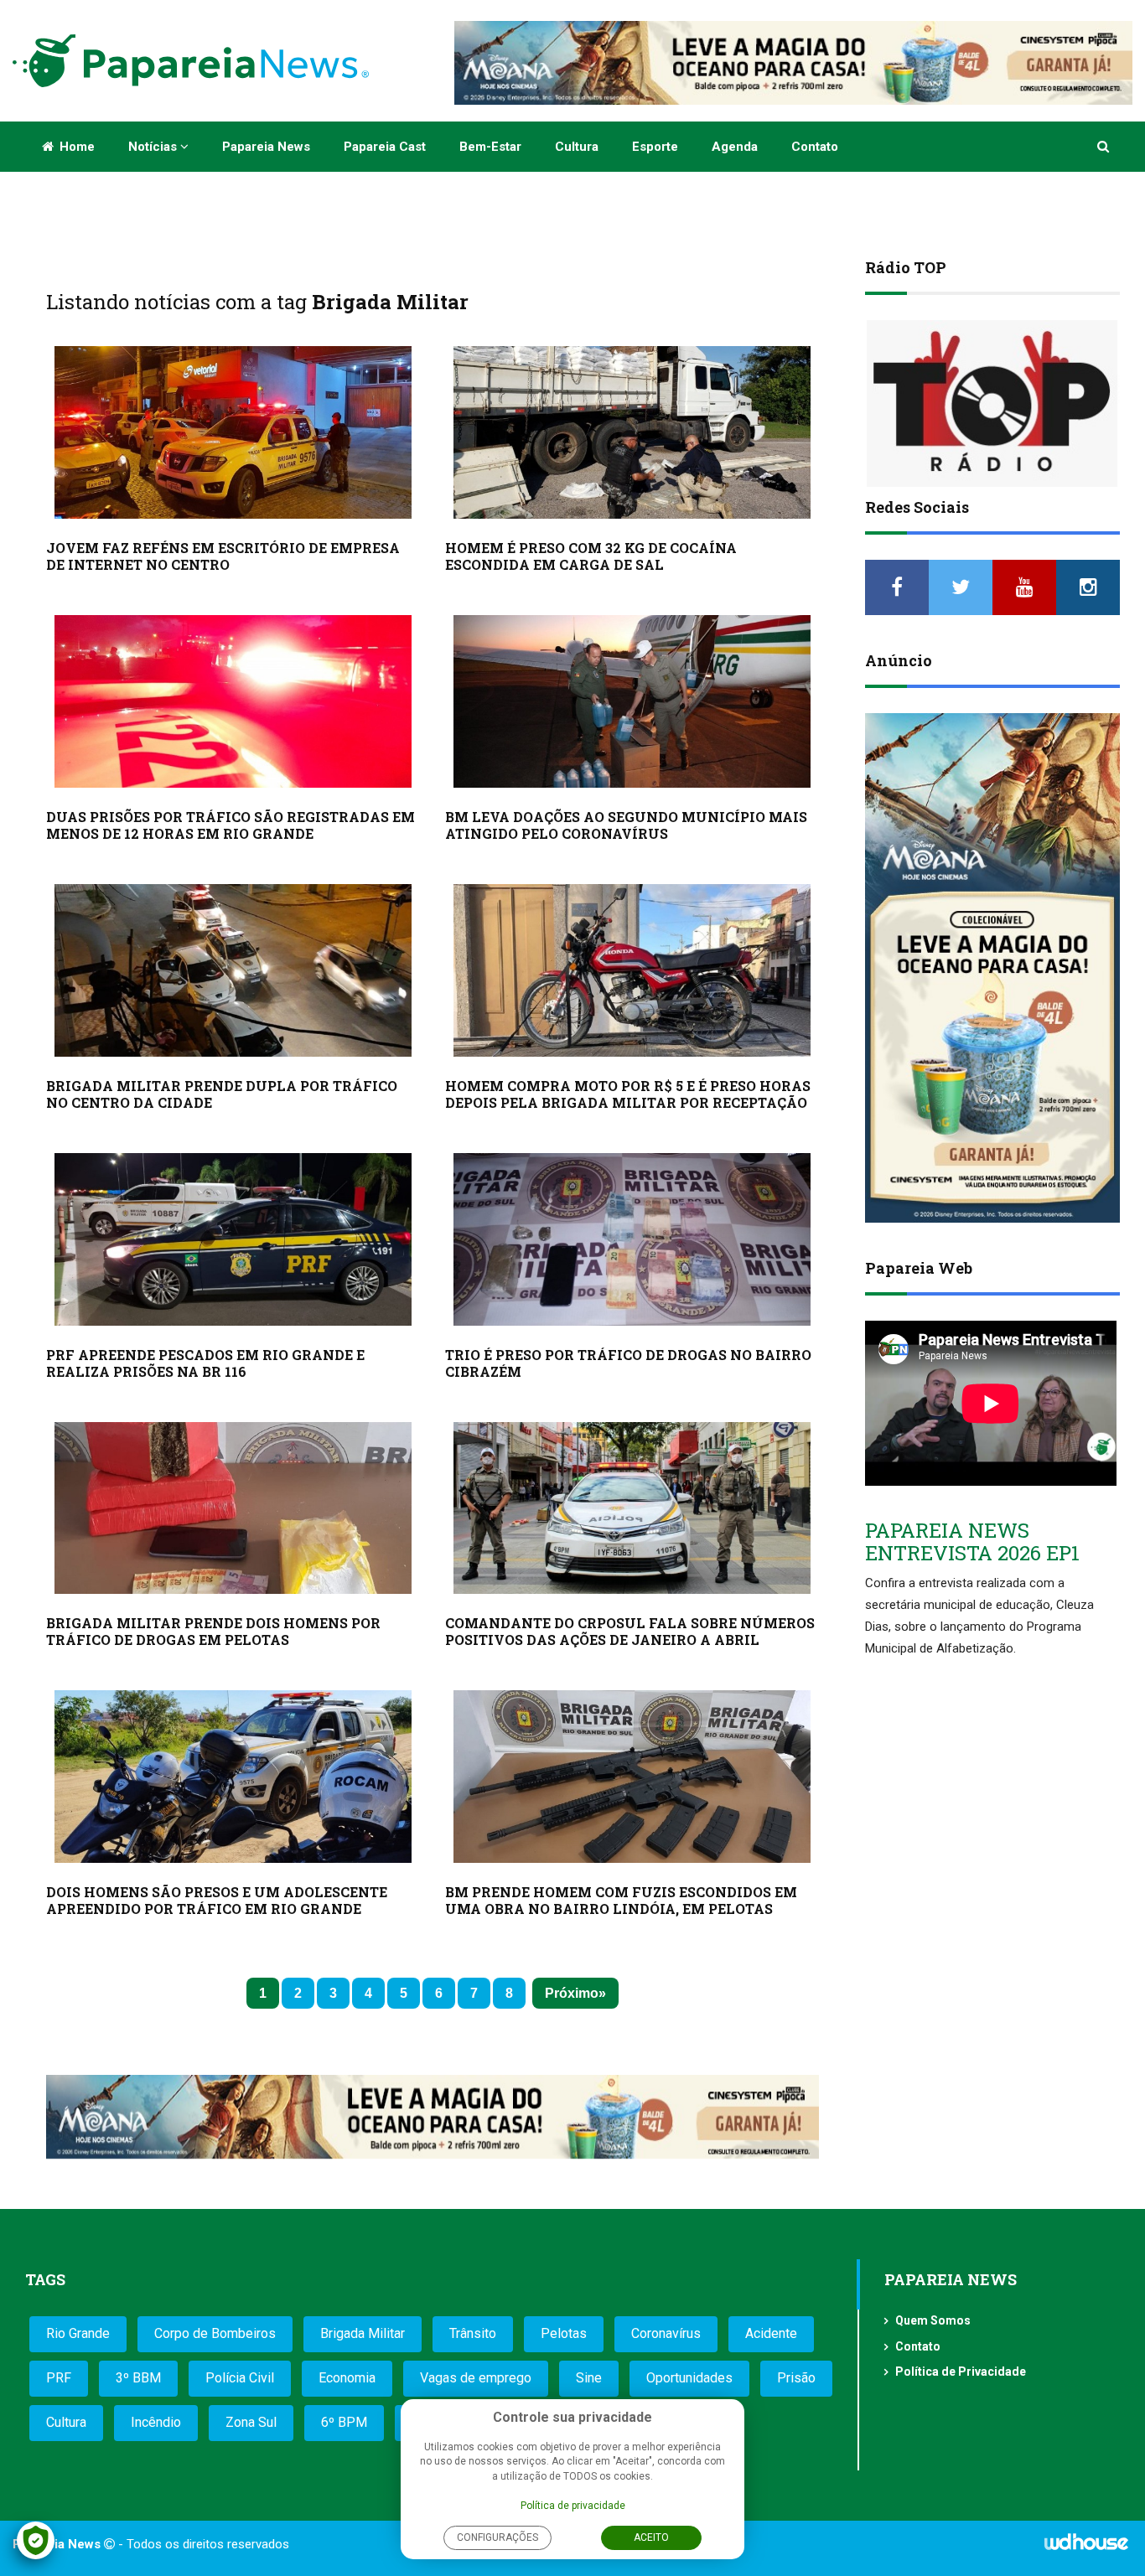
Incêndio (156, 2422)
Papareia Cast (385, 147)
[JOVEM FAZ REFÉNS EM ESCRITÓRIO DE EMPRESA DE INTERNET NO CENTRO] (233, 432)
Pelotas (564, 2333)
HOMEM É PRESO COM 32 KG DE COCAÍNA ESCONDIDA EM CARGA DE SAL (591, 556)
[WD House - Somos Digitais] (1086, 2548)
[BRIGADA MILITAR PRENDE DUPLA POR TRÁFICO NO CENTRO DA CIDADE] (233, 970)
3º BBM (138, 2378)
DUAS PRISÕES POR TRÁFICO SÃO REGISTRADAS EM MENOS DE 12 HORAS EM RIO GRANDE (231, 825)
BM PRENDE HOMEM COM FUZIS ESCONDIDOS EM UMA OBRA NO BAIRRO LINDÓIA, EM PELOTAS (621, 1900)
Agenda (735, 147)
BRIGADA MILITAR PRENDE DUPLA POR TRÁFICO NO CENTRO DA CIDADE (222, 1094)
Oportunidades (689, 2378)
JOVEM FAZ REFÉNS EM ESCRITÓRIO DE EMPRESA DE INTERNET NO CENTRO (223, 556)
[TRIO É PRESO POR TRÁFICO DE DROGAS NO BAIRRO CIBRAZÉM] (632, 1239)
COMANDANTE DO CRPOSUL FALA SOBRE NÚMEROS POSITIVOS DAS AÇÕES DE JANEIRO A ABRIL (630, 1631)
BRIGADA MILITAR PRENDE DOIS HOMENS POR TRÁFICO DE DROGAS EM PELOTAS (213, 1631)
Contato (815, 147)
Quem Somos (933, 2320)
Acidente (771, 2333)
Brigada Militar (363, 2333)
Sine (589, 2378)
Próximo (572, 1993)
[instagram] (1088, 587)
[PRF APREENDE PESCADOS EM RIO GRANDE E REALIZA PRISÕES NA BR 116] (233, 1239)
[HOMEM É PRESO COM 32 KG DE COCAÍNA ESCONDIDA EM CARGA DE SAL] (632, 432)
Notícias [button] (154, 147)
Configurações (497, 2537)
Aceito (651, 2537)
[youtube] (1024, 587)
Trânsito (473, 2333)
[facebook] (897, 587)
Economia (347, 2378)
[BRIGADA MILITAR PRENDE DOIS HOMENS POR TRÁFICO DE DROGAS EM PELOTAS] (233, 1508)
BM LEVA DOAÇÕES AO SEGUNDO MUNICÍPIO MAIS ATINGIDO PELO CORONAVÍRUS (626, 825)
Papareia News (266, 147)
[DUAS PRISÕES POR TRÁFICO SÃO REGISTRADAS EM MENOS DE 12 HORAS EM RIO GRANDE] (233, 701)
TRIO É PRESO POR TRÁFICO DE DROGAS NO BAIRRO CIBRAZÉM (628, 1363)
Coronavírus (666, 2333)
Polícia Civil (240, 2378)
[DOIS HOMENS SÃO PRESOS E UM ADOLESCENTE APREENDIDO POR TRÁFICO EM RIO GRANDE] (233, 1777)
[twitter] (961, 587)
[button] (1104, 147)
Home (75, 147)
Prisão (796, 2378)
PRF (59, 2378)
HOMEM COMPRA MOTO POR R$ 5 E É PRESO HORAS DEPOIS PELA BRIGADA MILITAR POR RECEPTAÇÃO (628, 1094)
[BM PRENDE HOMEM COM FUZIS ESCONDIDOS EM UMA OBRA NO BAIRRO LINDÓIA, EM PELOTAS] (632, 1777)
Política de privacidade (573, 2506)
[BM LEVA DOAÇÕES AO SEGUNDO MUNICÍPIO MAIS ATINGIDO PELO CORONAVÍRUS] (632, 701)
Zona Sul (251, 2422)
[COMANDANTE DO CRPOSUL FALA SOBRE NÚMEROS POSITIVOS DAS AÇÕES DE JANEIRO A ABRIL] (632, 1508)
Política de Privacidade (961, 2372)
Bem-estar (490, 147)
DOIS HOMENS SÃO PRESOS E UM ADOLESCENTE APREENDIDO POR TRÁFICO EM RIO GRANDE (217, 1900)
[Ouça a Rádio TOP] (992, 403)
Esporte (655, 147)
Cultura (577, 147)
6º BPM (344, 2422)
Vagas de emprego (476, 2378)
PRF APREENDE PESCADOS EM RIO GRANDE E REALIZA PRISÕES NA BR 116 (205, 1363)
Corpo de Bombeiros (215, 2333)
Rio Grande (78, 2333)
